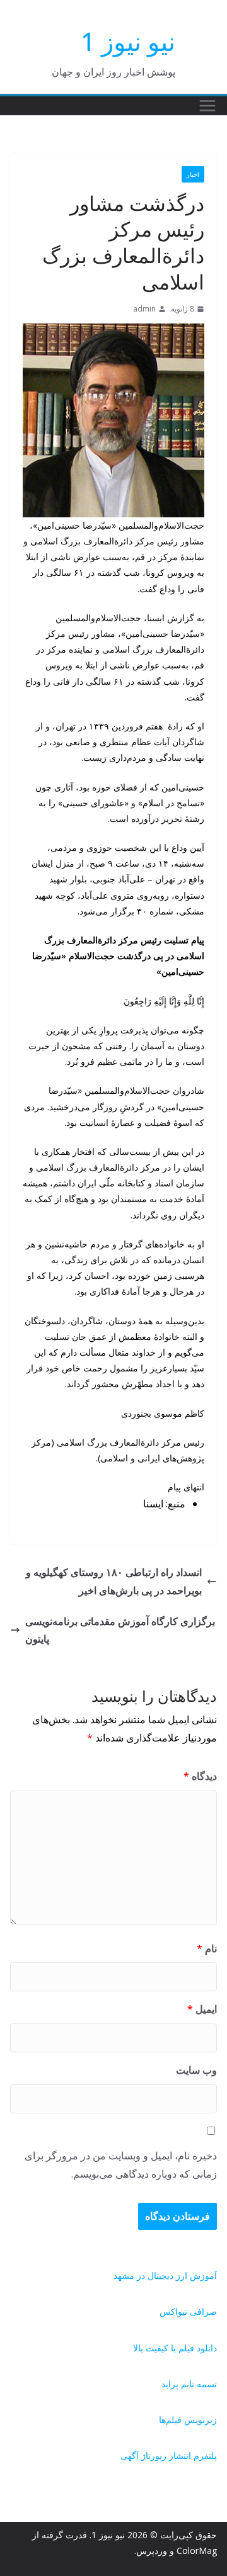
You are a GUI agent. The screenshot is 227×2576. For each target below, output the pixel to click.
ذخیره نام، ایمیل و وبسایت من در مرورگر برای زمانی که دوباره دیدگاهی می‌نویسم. (121, 2165)
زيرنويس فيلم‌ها (188, 2420)
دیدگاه (200, 1776)
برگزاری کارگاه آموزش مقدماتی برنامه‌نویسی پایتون (120, 1630)
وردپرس (152, 2551)
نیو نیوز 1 (128, 41)
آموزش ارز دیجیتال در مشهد (165, 2275)
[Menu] (207, 106)
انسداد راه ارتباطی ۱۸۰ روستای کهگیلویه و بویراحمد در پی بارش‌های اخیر (114, 1581)
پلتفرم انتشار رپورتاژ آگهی (169, 2455)
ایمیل (202, 2009)
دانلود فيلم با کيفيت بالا (175, 2348)
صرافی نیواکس (188, 2311)
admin (144, 309)
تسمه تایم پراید (189, 2384)
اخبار (193, 174)
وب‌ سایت (196, 2070)
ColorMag (197, 2551)
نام (207, 1949)
